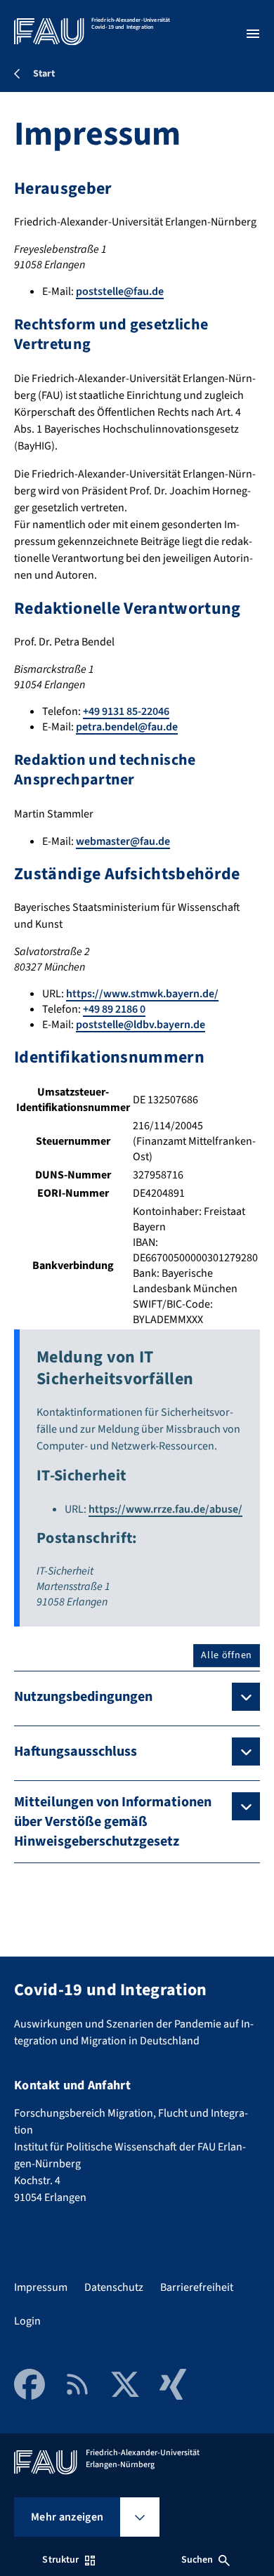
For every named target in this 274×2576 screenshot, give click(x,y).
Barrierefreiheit (197, 2287)
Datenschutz (114, 2287)
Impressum (41, 2287)
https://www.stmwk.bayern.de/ (142, 994)
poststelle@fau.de (120, 291)
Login (27, 2321)
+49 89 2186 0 (114, 1009)
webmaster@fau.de (123, 841)
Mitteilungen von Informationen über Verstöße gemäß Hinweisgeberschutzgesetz (113, 1822)
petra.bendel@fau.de (127, 727)
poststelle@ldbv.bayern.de (141, 1025)
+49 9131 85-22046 (126, 711)
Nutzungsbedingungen (83, 1697)
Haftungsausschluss (76, 1752)
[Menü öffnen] (253, 34)
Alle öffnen (227, 1655)
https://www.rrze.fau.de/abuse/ (165, 1509)
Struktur (60, 2560)
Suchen (197, 2560)
